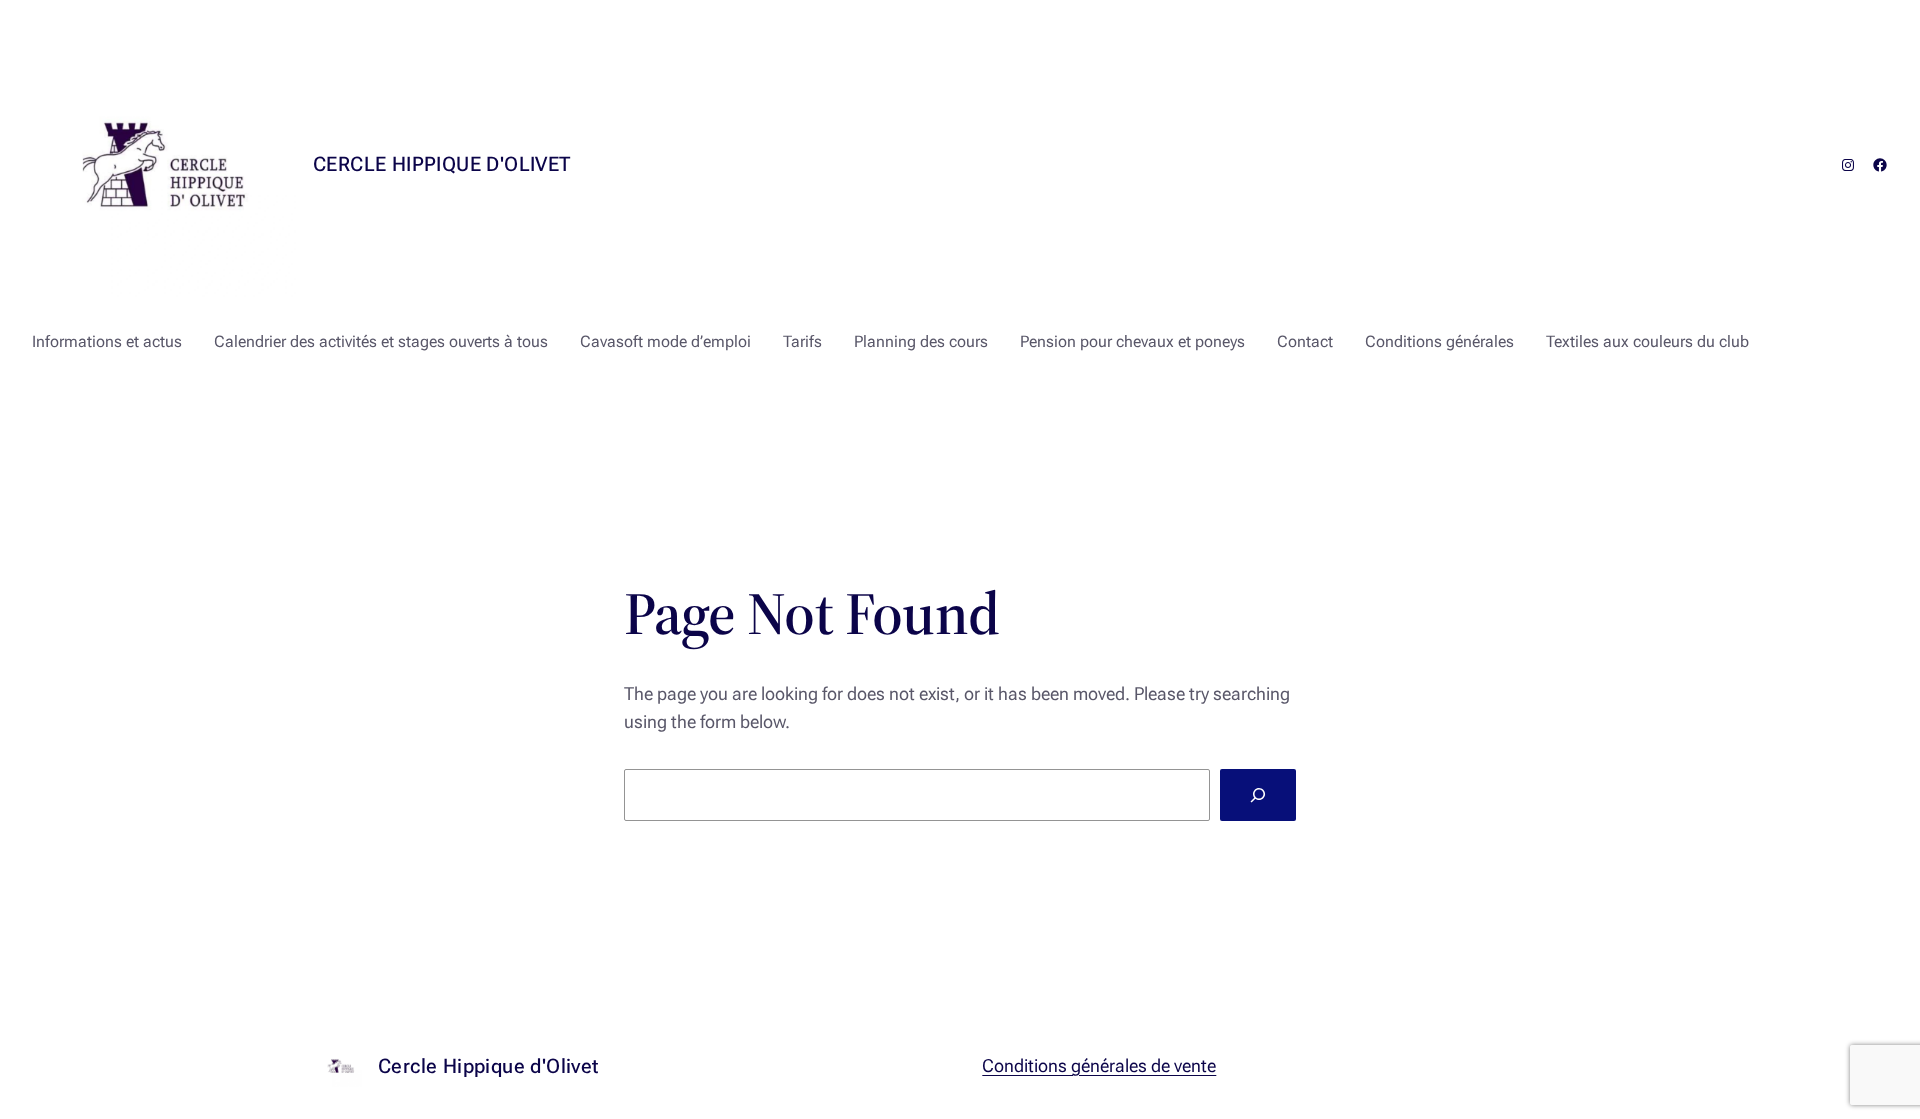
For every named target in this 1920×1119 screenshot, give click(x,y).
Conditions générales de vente (1099, 1065)
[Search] (1258, 795)
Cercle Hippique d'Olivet (442, 164)
